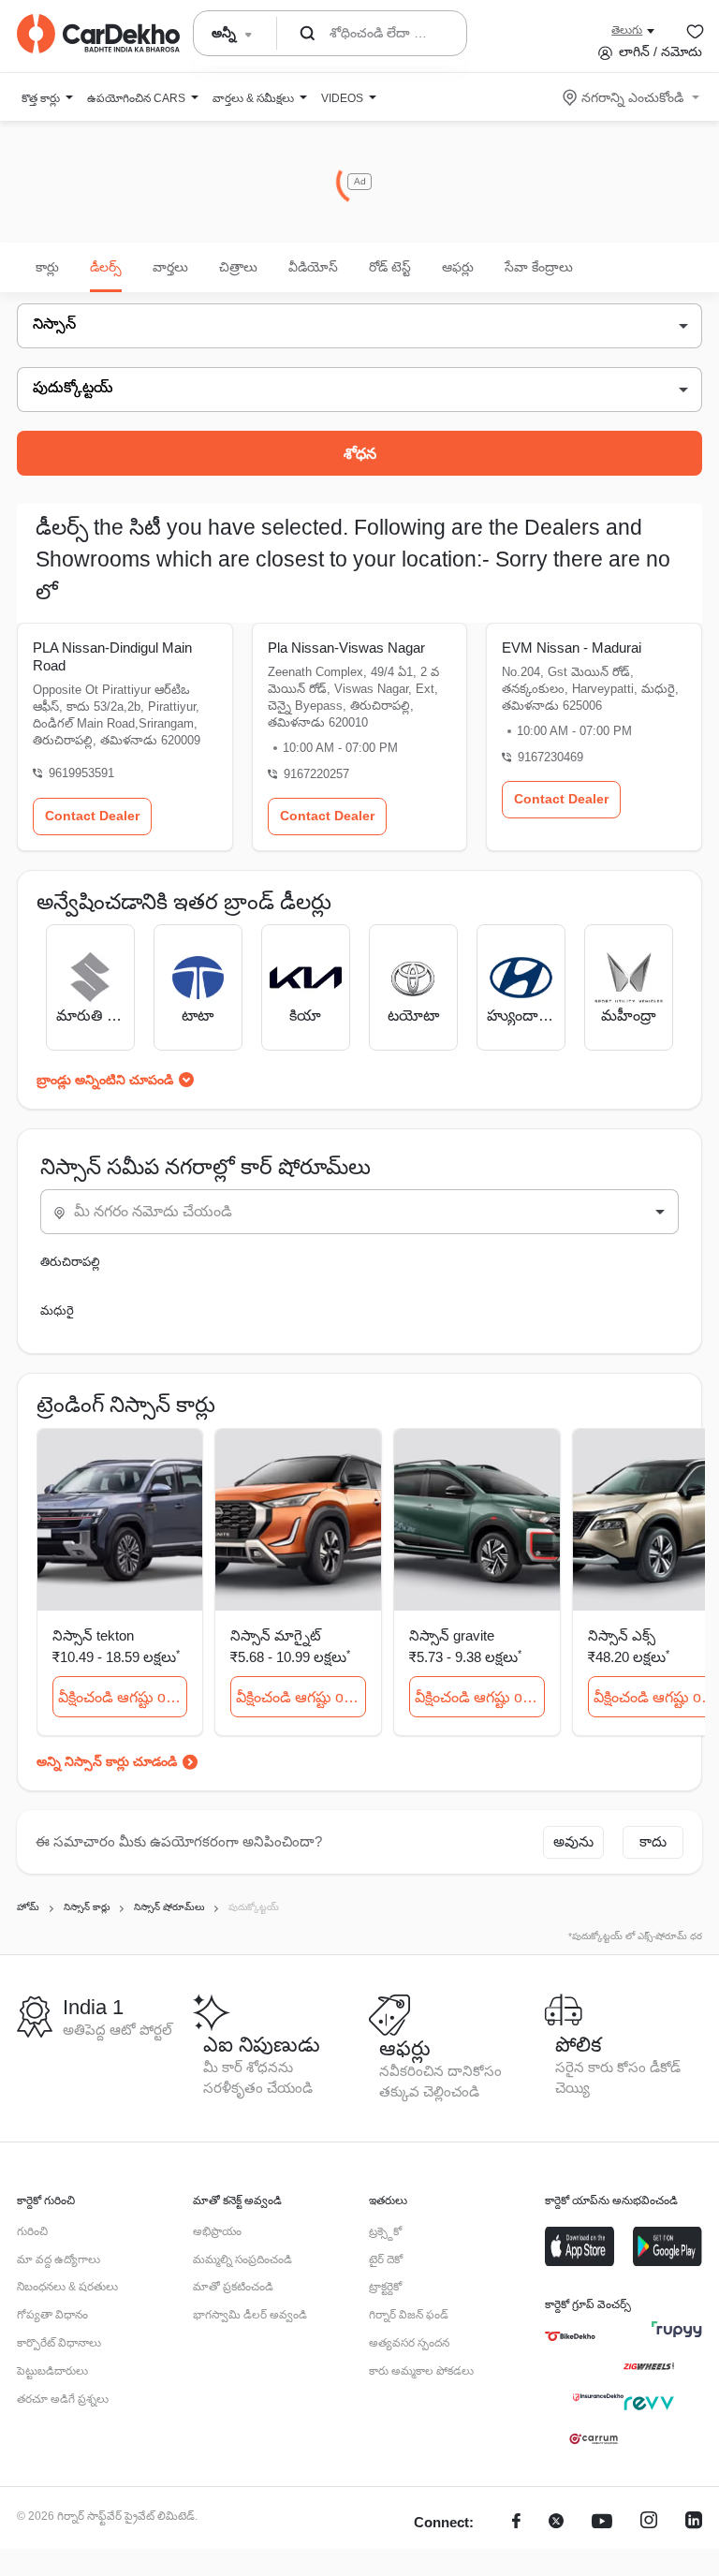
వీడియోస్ (313, 267)
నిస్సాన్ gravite (452, 1635)
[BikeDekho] (570, 2336)
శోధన (360, 454)
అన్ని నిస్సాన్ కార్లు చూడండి (107, 1761)
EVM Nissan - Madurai (572, 648)
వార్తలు (170, 267)
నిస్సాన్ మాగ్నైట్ (276, 1635)
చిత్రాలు (238, 267)
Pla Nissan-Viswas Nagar (346, 648)
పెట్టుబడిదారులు (52, 2371)
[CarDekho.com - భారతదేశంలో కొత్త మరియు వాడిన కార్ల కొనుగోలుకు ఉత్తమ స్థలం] (98, 34)
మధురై (57, 1310)
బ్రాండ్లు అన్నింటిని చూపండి (105, 1080)
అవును (573, 1841)
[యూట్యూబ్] (602, 2523)
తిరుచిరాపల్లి (70, 1262)
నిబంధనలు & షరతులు (67, 2287)
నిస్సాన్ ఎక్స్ (622, 1635)
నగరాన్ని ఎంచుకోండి (632, 97)
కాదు (653, 1841)
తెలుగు (627, 30)
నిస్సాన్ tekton (93, 1635)
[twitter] (556, 2523)
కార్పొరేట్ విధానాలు (59, 2343)
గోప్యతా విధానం (52, 2315)
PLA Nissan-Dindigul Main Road (112, 656)
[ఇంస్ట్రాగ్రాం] (649, 2523)
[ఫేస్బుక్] (516, 2523)
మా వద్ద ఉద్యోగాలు (59, 2260)
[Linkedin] (694, 2523)
